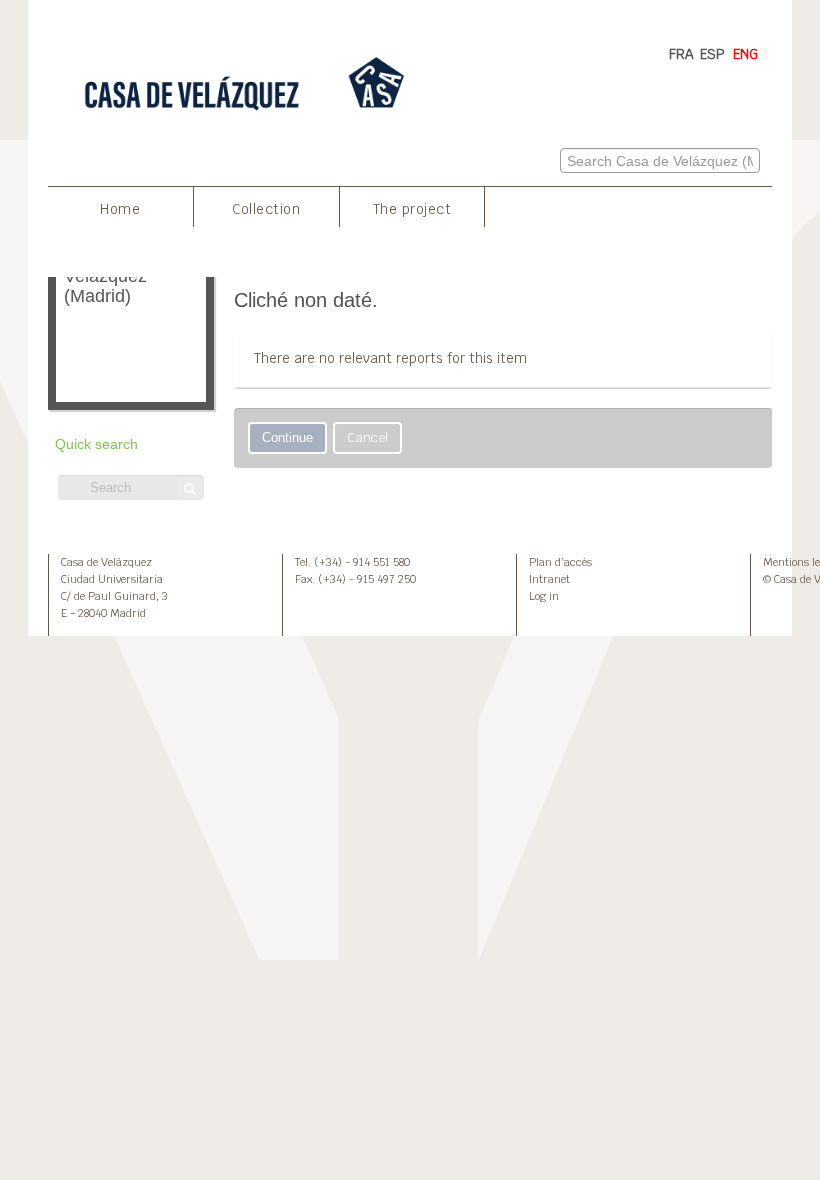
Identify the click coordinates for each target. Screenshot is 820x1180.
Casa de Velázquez (106, 562)
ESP (712, 54)
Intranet (549, 579)
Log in (544, 596)
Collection (266, 209)
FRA (681, 54)
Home (120, 209)
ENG (745, 54)
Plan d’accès (560, 562)
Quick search (96, 444)
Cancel (367, 437)
